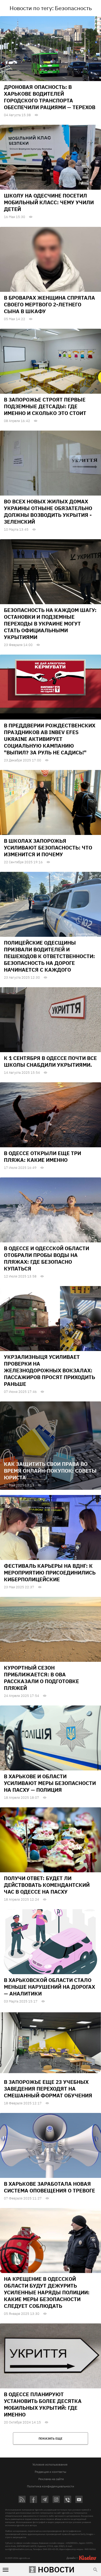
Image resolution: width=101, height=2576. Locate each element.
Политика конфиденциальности (51, 2486)
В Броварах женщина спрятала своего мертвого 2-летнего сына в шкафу (49, 304)
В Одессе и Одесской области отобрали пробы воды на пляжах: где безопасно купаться (46, 1258)
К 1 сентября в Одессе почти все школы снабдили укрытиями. (50, 1061)
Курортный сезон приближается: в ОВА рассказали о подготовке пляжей (41, 1678)
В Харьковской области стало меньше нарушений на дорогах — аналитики (49, 1987)
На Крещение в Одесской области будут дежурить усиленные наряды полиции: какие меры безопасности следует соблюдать (47, 2292)
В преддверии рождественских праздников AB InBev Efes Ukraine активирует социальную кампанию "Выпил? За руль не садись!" (50, 739)
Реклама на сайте (51, 2479)
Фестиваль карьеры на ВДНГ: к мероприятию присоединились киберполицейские (50, 1573)
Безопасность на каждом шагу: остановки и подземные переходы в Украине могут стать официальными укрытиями (50, 624)
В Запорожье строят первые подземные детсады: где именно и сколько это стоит (45, 406)
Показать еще (51, 2438)
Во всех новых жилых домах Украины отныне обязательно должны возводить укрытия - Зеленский (48, 512)
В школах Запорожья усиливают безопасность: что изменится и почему (48, 848)
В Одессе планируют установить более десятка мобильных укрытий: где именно (43, 2404)
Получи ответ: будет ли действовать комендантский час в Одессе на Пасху (47, 1885)
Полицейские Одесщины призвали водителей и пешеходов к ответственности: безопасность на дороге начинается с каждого (49, 956)
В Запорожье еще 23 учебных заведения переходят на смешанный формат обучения (48, 2089)
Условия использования (50, 2464)
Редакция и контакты (51, 2472)
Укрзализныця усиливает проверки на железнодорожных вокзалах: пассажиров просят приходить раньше (49, 1370)
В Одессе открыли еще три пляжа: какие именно (42, 1157)
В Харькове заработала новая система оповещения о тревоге (49, 2187)
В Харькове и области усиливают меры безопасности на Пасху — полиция (50, 1783)
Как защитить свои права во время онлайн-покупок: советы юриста (50, 1471)
